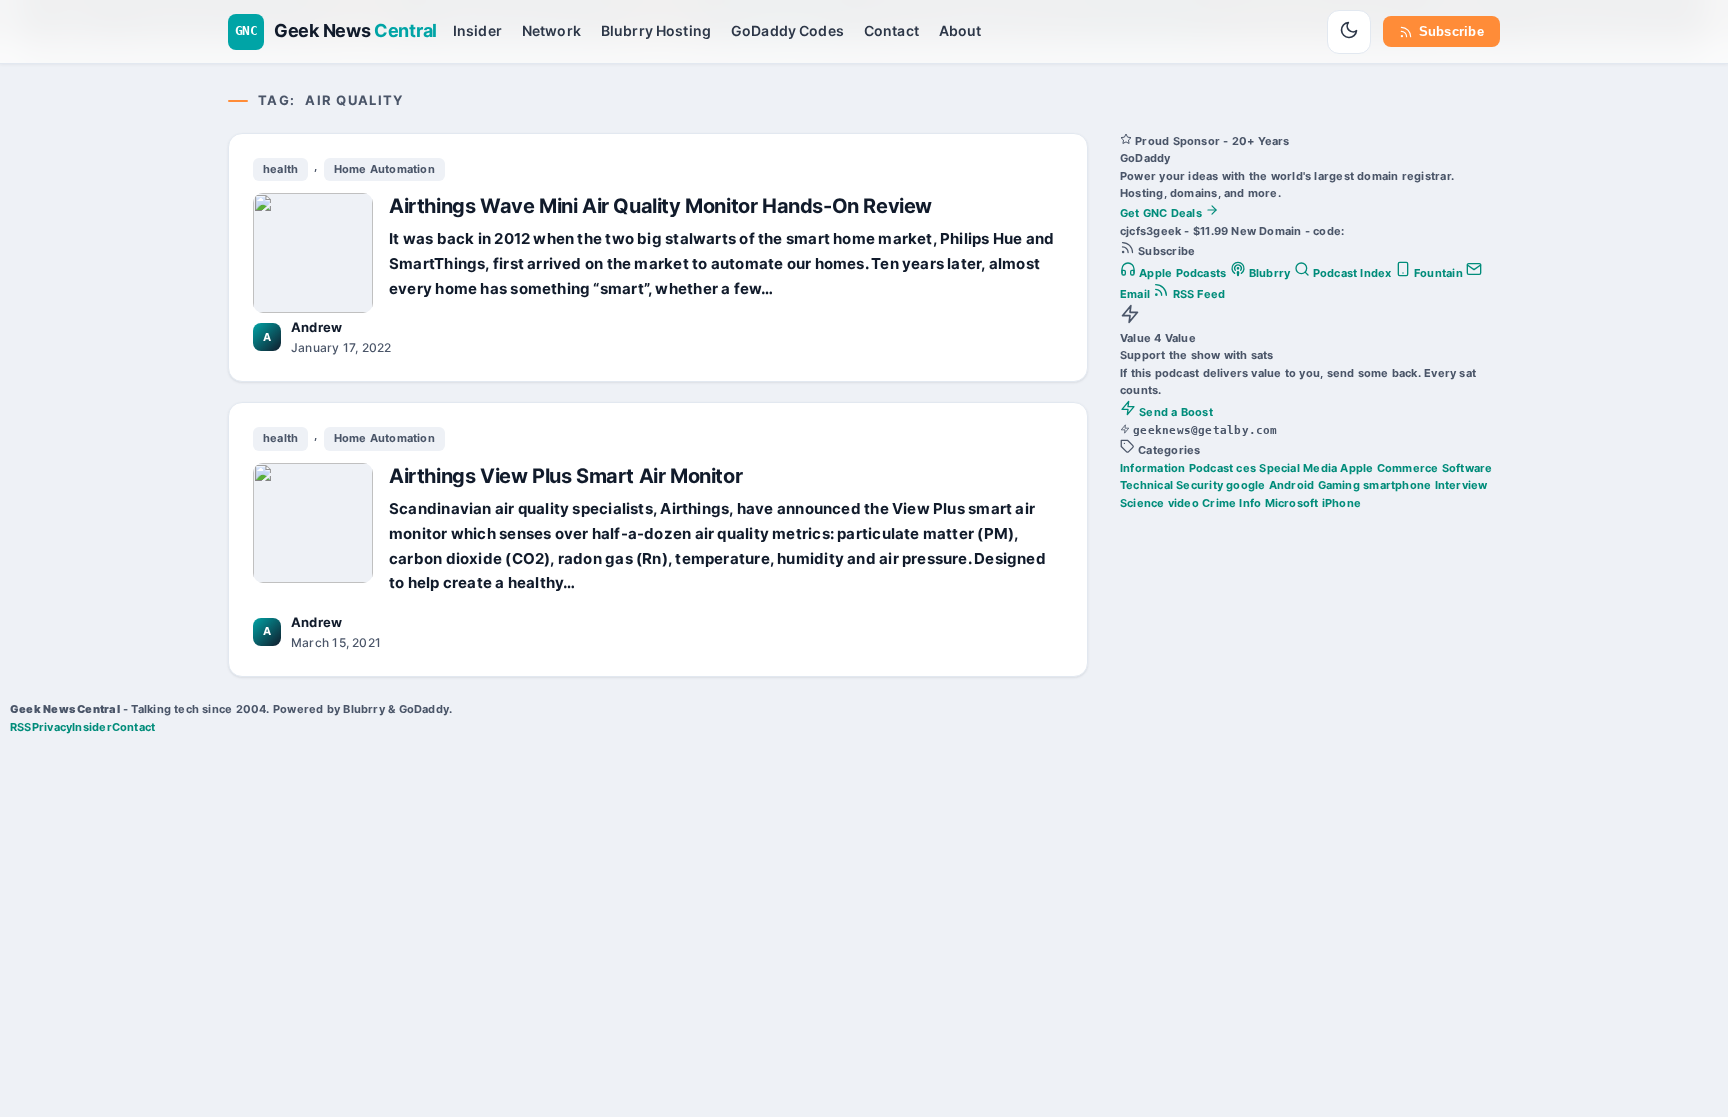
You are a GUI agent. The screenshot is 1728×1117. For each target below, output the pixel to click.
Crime (1219, 503)
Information (1152, 468)
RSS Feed (1197, 294)
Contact (891, 30)
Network (551, 30)
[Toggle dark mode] (1349, 32)
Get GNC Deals (1162, 213)
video (1183, 503)
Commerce (1408, 468)
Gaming (1339, 485)
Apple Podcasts (1183, 273)
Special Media (1298, 468)
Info (1250, 503)
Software (1467, 468)
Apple (1356, 468)
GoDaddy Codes (787, 30)
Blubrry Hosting (656, 30)
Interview (1461, 485)
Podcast (1211, 468)
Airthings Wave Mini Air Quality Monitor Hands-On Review (660, 206)
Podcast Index (1352, 273)
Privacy (52, 727)
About (960, 30)
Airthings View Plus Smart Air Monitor (565, 476)
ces (1246, 468)
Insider (477, 30)
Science (1142, 503)
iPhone (1341, 503)
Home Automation (384, 169)
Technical (1146, 485)
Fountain (1438, 273)
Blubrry (1270, 273)
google (1245, 485)
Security (1199, 485)
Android (1292, 485)
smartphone (1397, 485)
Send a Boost (1174, 412)
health (280, 169)
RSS (21, 727)
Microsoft (1292, 503)
